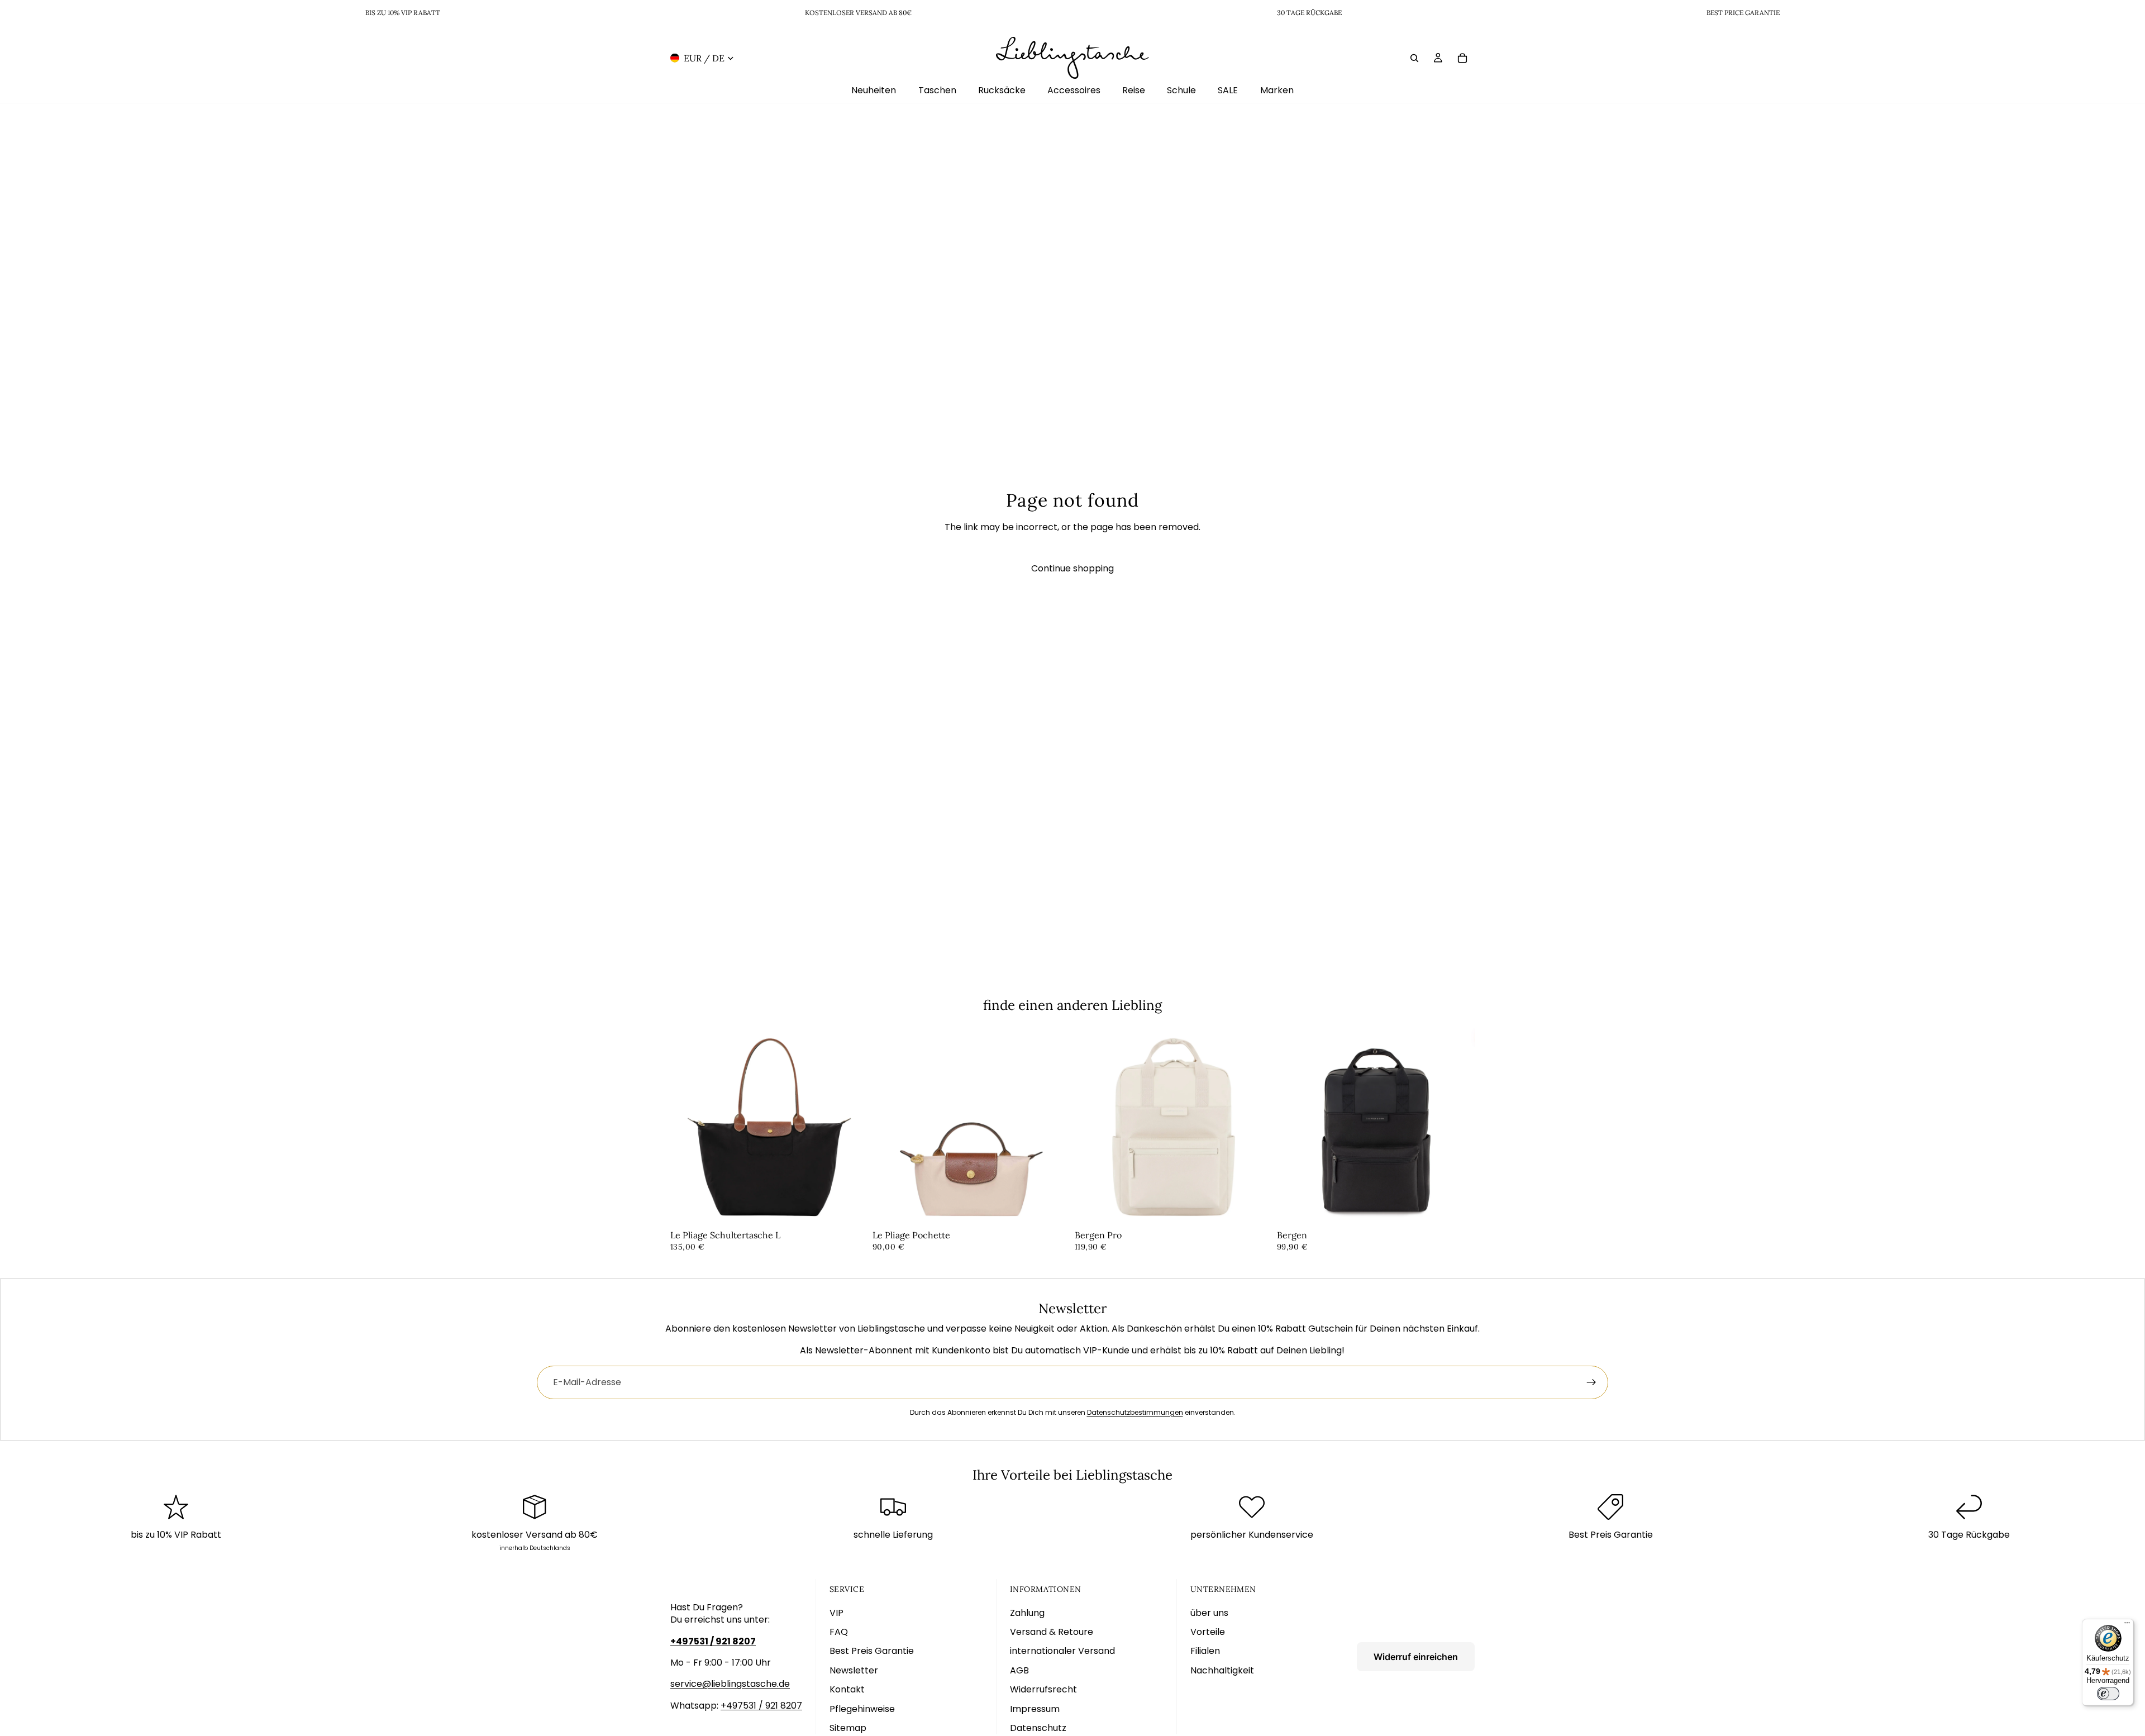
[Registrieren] (1591, 1382)
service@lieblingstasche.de (730, 1684)
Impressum (1035, 1709)
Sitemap (848, 1728)
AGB (1019, 1670)
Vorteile (1208, 1632)
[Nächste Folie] (851, 1127)
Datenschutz (1038, 1728)
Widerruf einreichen (1416, 1657)
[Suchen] (1414, 58)
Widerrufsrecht (1043, 1689)
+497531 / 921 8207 (761, 1706)
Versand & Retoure (1052, 1632)
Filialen (1205, 1651)
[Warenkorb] (1462, 58)
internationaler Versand (1062, 1651)
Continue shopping (1072, 568)
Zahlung (1027, 1613)
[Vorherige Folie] (687, 1127)
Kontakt (847, 1689)
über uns (1209, 1613)
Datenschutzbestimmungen (1135, 1412)
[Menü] (2127, 1625)
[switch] (2108, 1694)
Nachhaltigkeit (1222, 1670)
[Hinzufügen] (851, 1209)
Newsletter (854, 1670)
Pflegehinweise (862, 1709)
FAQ (839, 1632)
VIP (836, 1613)
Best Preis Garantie (872, 1651)
